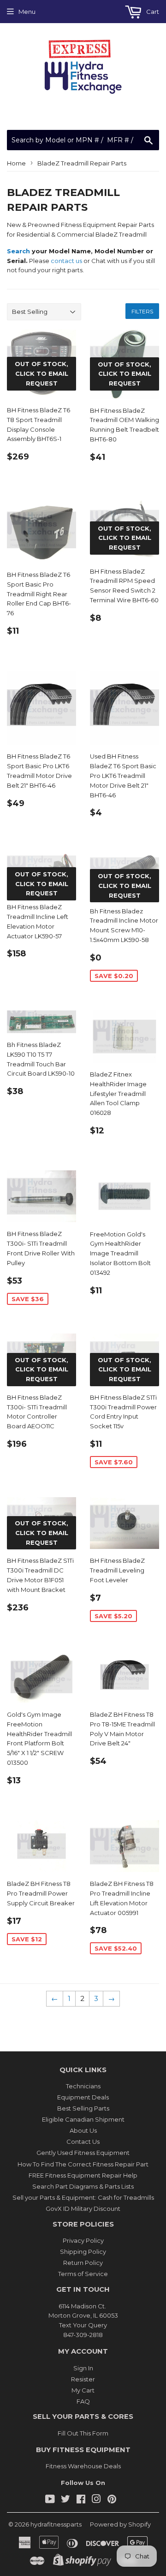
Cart (152, 12)
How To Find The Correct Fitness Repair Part (83, 2164)
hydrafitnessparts (56, 2524)
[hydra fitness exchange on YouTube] (50, 2500)
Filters (142, 311)
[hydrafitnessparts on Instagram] (96, 2500)
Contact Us (83, 2142)
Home (16, 163)
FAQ (83, 2401)
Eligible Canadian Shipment (83, 2119)
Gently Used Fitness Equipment (83, 2153)
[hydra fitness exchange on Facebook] (81, 2500)
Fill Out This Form (83, 2433)
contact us (66, 261)
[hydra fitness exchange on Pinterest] (112, 2500)
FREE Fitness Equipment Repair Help (83, 2175)
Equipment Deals (83, 2097)
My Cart (83, 2390)
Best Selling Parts (83, 2108)
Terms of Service (83, 2274)
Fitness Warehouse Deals (83, 2466)
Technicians (83, 2086)
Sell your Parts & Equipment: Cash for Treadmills (83, 2197)
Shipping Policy (83, 2252)
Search (18, 251)
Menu (27, 12)
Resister (83, 2379)
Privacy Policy (83, 2240)
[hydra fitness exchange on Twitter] (65, 2500)
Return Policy (83, 2263)
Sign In (83, 2368)
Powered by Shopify (120, 2524)
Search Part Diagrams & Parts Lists (83, 2186)
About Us (83, 2130)
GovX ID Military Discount (83, 2209)
